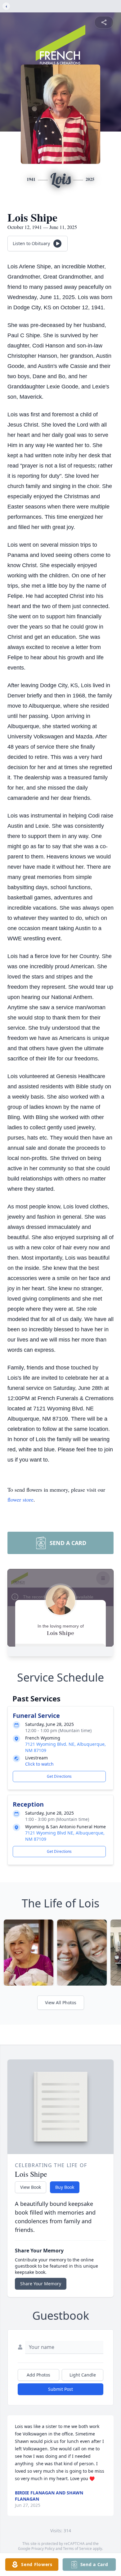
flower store (20, 1499)
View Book (31, 2187)
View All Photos (61, 2003)
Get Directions (59, 1776)
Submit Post (60, 2389)
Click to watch (39, 1764)
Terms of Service (77, 2549)
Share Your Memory (41, 2284)
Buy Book (65, 2187)
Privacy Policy (43, 2549)
